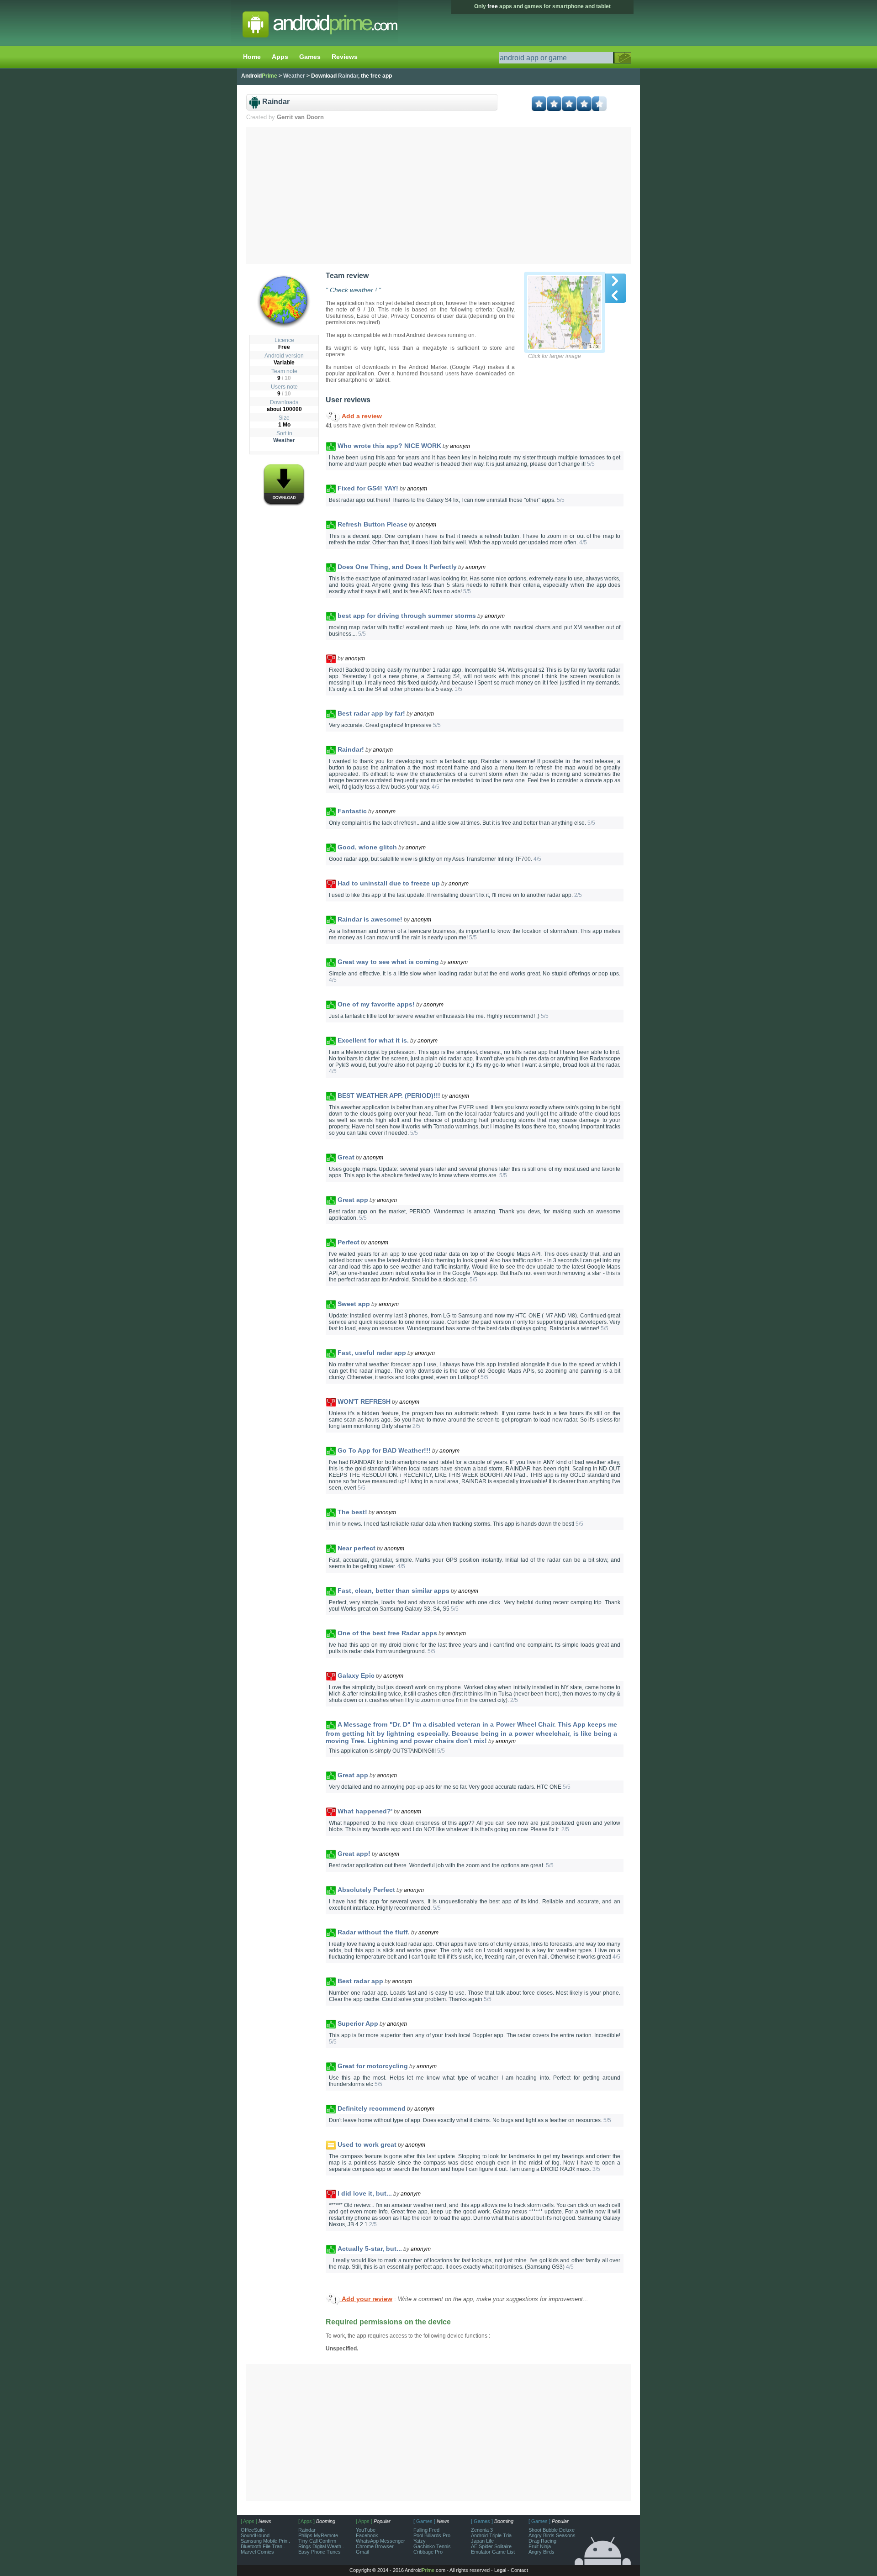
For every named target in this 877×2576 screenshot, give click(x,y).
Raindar (307, 2530)
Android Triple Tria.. (493, 2535)
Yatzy (420, 2541)
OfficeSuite (253, 2530)
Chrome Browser (375, 2546)
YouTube (366, 2530)
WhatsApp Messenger (380, 2541)
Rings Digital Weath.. (321, 2546)
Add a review (361, 416)
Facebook (367, 2535)
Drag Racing (542, 2541)
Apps (280, 57)
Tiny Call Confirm (317, 2541)
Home (252, 57)
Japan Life (482, 2541)
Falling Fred (426, 2530)
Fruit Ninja (540, 2546)
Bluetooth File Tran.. (263, 2546)
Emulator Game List (493, 2552)
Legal (500, 2570)
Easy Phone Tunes (320, 2552)
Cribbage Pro (428, 2552)
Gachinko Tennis (432, 2546)
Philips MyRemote (318, 2535)
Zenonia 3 (482, 2530)
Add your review (366, 2299)
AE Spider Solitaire (491, 2546)
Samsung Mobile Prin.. (265, 2541)
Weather (284, 440)
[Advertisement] (439, 195)
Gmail (362, 2552)
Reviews (345, 57)
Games (310, 57)
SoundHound (255, 2535)
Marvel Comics (257, 2552)
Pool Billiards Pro (432, 2535)
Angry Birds (542, 2552)
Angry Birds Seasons (552, 2535)
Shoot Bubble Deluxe (552, 2530)
